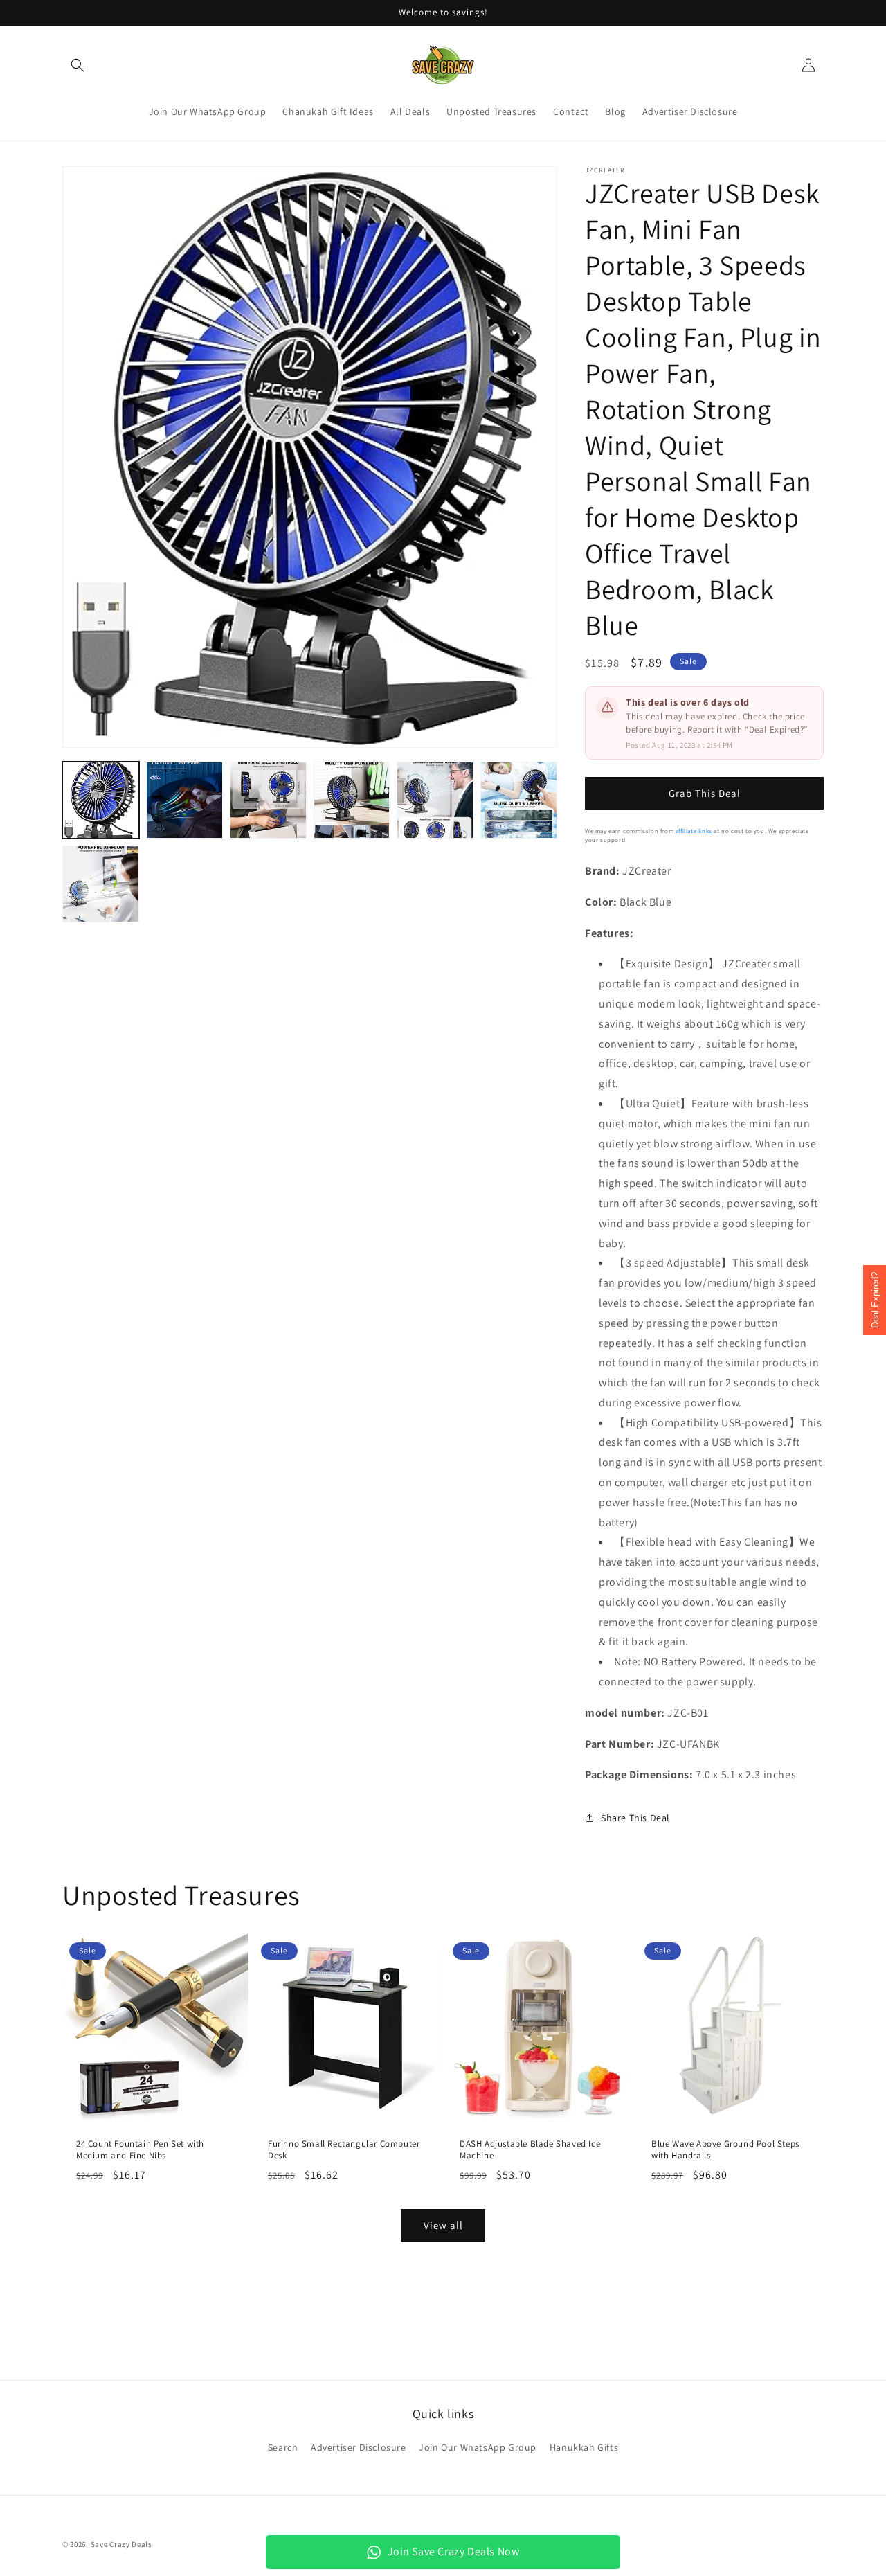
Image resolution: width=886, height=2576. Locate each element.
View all (443, 2225)
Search (283, 2447)
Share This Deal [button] (635, 1818)
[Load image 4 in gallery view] (352, 800)
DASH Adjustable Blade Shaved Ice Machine (530, 2150)
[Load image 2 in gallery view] (184, 800)
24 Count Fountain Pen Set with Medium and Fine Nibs (140, 2150)
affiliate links (694, 831)
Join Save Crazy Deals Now (454, 2551)
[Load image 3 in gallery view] (268, 800)
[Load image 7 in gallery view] (101, 884)
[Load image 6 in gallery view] (519, 800)
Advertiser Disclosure (359, 2447)
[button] (78, 65)
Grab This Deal (705, 793)
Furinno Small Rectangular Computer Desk (344, 2150)
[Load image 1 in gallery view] (101, 800)
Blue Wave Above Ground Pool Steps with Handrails (725, 2150)
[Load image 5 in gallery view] (435, 800)
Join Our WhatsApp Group (478, 2447)
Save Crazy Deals (121, 2544)
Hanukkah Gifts (584, 2447)
